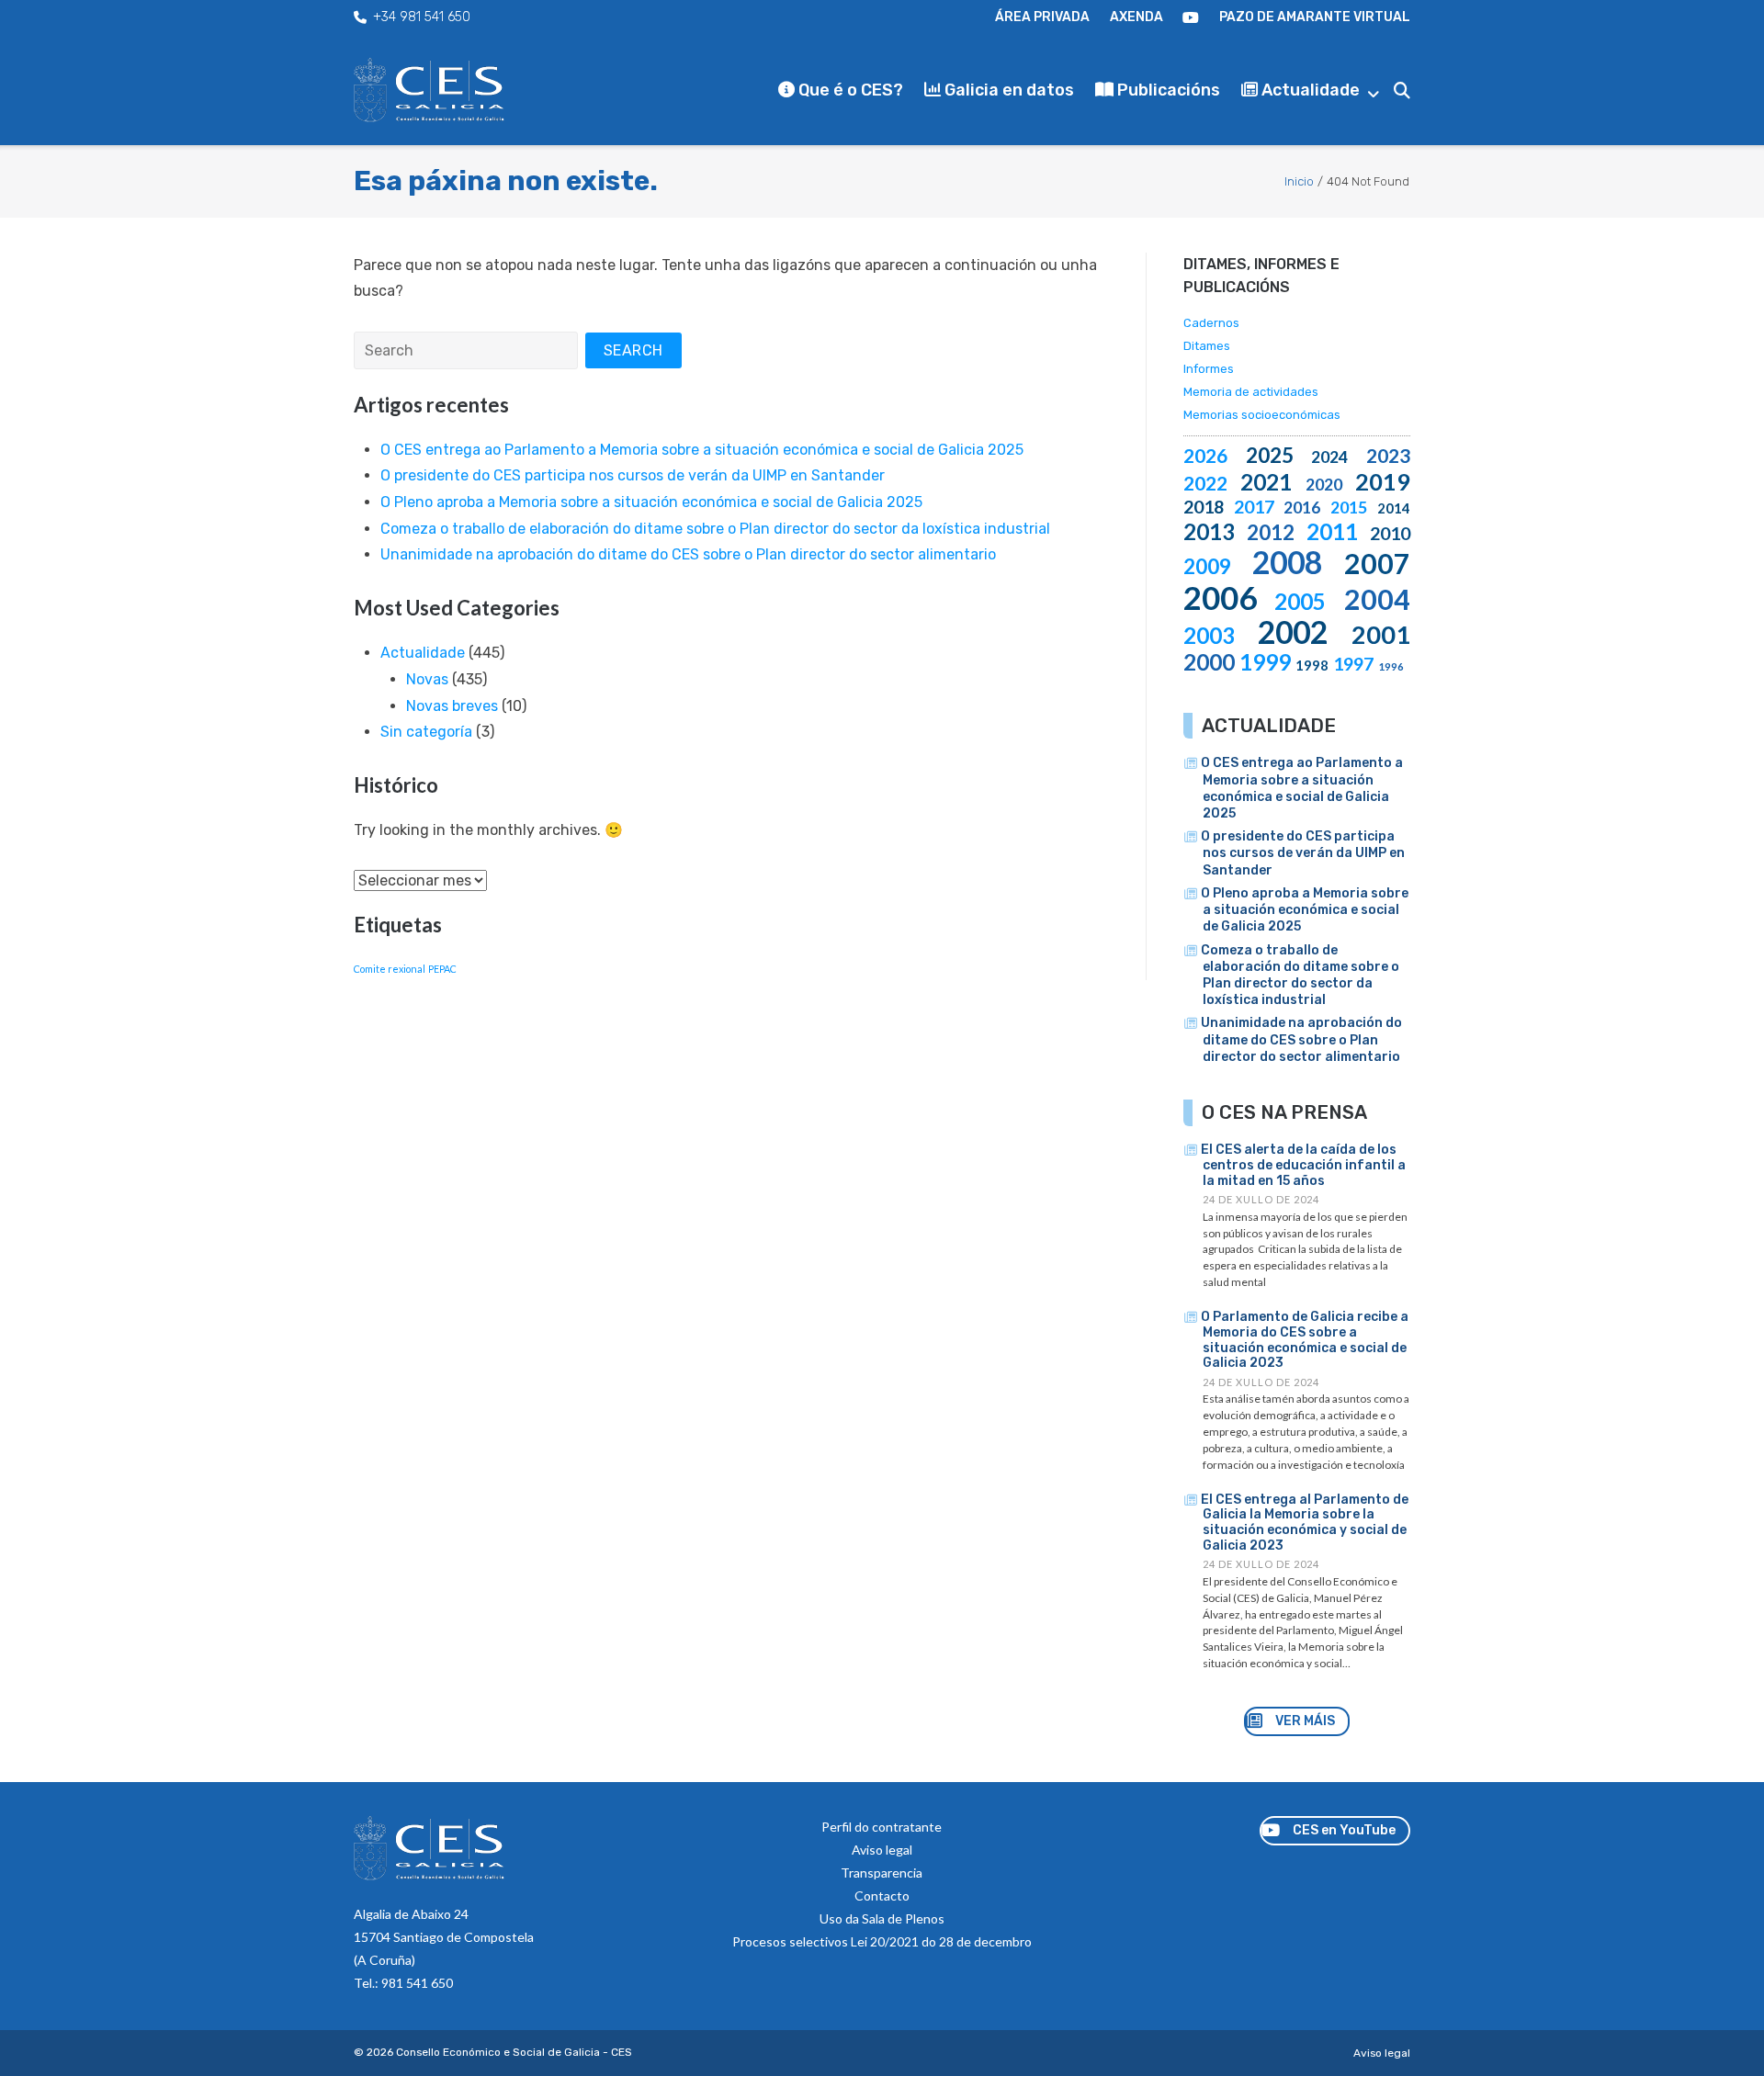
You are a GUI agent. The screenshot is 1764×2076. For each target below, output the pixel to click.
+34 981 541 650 (422, 17)
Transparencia (882, 1873)
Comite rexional (390, 969)
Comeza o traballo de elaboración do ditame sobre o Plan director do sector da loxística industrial (715, 529)
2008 (1287, 562)
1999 (1265, 662)
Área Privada (1042, 17)
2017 (1254, 507)
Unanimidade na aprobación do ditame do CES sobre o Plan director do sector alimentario (688, 554)
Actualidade (1309, 90)
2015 (1349, 507)
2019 (1383, 481)
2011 (1332, 531)
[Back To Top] (1717, 2032)
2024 (1329, 457)
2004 (1377, 599)
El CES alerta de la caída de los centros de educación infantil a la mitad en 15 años (1303, 1165)
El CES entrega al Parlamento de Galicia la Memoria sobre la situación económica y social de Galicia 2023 (1305, 1523)
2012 (1271, 532)
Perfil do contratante (882, 1827)
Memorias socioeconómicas (1262, 415)
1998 (1312, 666)
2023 (1388, 455)
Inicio (1299, 181)
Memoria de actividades (1251, 392)
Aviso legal (882, 1850)
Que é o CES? (849, 90)
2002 (1293, 632)
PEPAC (442, 969)
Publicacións (1167, 90)
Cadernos (1211, 323)
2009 (1207, 566)
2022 (1205, 483)
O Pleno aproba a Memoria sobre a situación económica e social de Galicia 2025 (651, 502)
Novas (427, 679)
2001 (1381, 634)
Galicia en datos (1007, 90)
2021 (1266, 482)
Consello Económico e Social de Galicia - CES (514, 2052)
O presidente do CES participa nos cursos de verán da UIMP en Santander (633, 475)
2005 (1300, 601)
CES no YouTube (1191, 17)
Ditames (1207, 346)
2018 (1204, 507)
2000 (1209, 662)
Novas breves (452, 706)
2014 (1394, 508)
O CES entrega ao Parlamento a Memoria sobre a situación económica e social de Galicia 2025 (702, 450)
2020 (1324, 484)
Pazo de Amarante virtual (1315, 17)
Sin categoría (426, 732)
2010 (1390, 533)
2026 (1205, 455)
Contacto (882, 1895)
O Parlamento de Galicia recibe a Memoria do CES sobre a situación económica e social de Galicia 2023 (1305, 1340)
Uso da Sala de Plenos (882, 1918)
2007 (1377, 563)
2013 (1209, 531)
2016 (1302, 507)
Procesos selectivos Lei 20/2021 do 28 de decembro (882, 1941)
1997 (1353, 664)
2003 (1209, 635)
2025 (1270, 455)
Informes (1209, 369)
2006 (1220, 597)
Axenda (1136, 17)
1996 (1391, 666)
